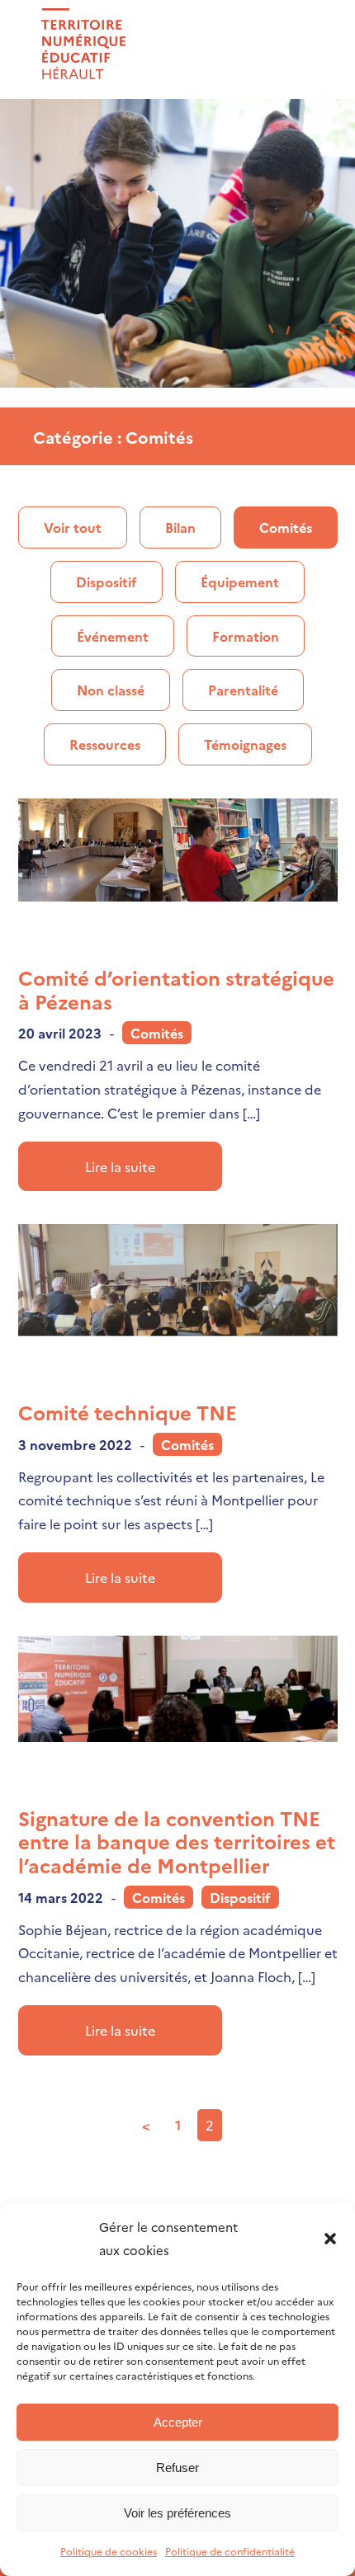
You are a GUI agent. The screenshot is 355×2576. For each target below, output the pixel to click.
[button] (330, 2239)
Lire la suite (120, 1166)
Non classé (111, 690)
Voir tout (73, 527)
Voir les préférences (177, 2513)
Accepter (178, 2422)
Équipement (240, 582)
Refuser (177, 2468)
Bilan (180, 527)
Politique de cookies (109, 2551)
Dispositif (106, 582)
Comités (286, 527)
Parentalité (243, 690)
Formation (246, 636)
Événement (113, 636)
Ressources (105, 744)
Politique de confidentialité (230, 2551)
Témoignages (245, 744)
